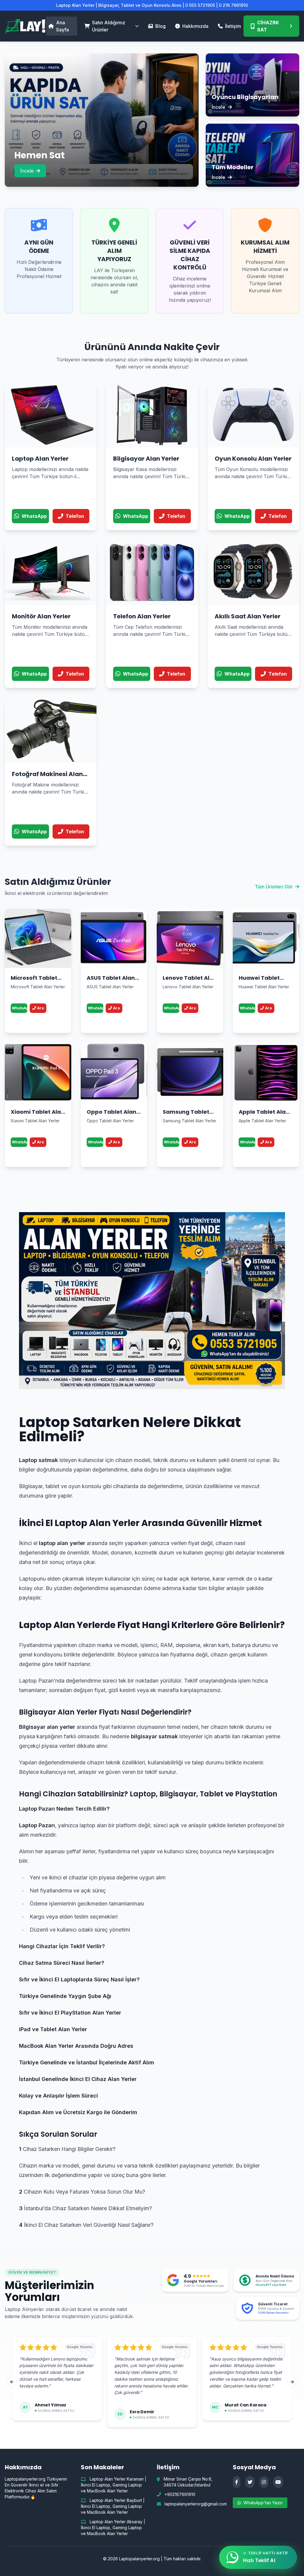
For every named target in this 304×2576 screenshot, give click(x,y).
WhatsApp (20, 1008)
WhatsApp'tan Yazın (263, 2503)
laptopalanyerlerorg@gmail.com (196, 2504)
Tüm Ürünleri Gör (274, 887)
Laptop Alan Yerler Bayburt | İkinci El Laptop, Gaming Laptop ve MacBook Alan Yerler (113, 2506)
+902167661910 (180, 2494)
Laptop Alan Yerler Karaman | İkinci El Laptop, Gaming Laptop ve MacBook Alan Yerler (114, 2485)
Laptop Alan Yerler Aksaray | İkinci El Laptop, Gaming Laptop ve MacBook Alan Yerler (113, 2528)
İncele (27, 171)
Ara (41, 1008)
